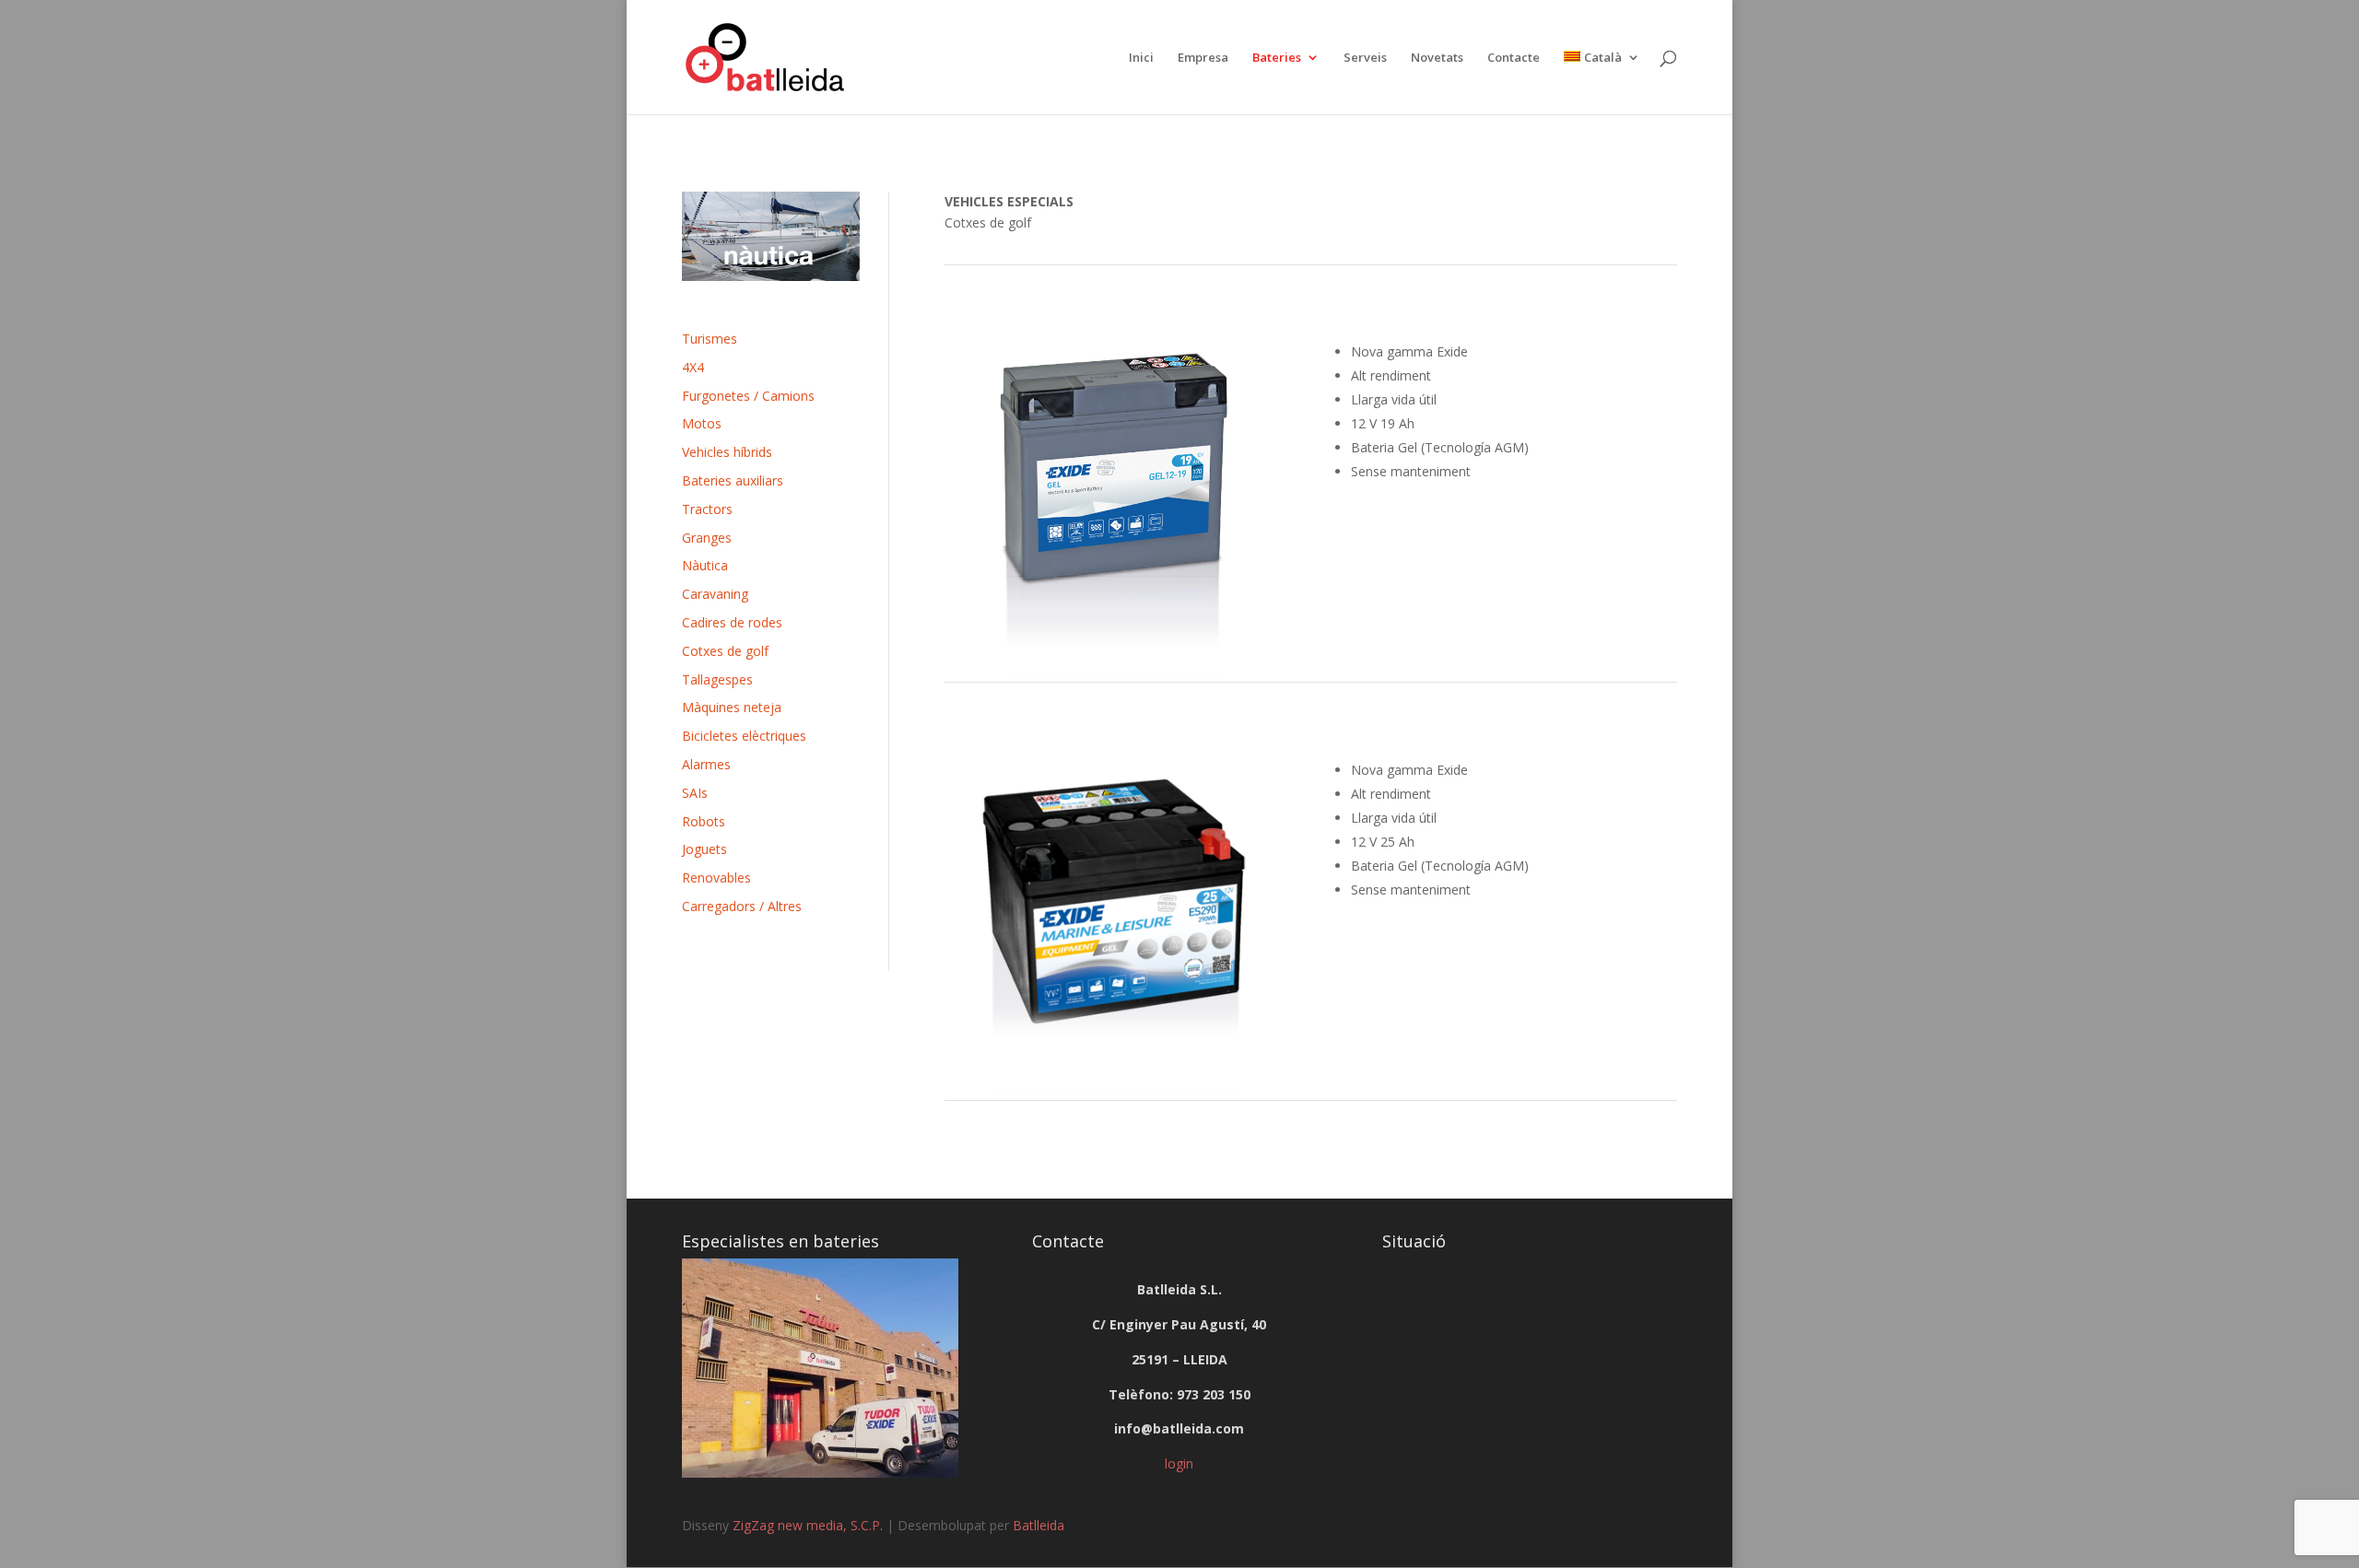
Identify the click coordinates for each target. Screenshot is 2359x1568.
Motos (702, 423)
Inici (1141, 58)
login (1179, 1463)
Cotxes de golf (725, 651)
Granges (707, 538)
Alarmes (706, 764)
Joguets (704, 849)
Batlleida (1039, 1525)
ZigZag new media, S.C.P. (808, 1525)
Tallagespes (717, 679)
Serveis (1365, 58)
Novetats (1437, 58)
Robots (704, 821)
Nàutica (705, 565)
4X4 (693, 367)
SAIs (695, 793)
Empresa (1203, 58)
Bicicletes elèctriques (744, 736)
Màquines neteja (732, 707)
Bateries (1277, 58)
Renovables (716, 878)
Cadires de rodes (732, 622)
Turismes (710, 339)
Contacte (1514, 58)
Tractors (707, 509)
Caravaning (715, 594)
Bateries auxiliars (733, 480)
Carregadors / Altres (742, 906)
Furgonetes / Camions (748, 396)
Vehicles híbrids (727, 452)
